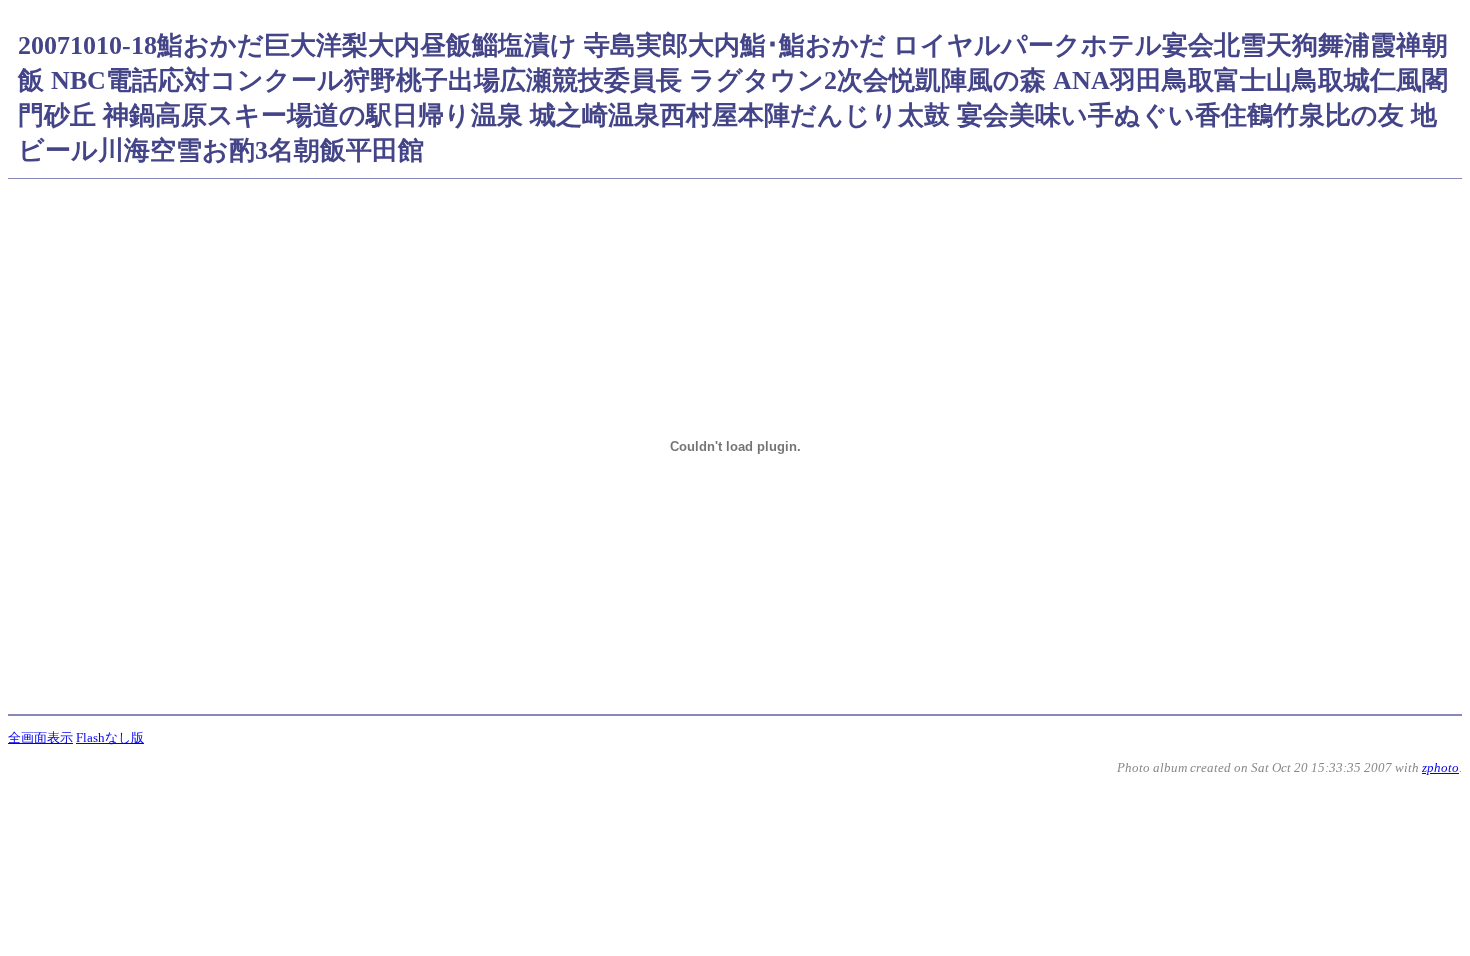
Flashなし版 (110, 737)
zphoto (1440, 767)
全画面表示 (40, 737)
